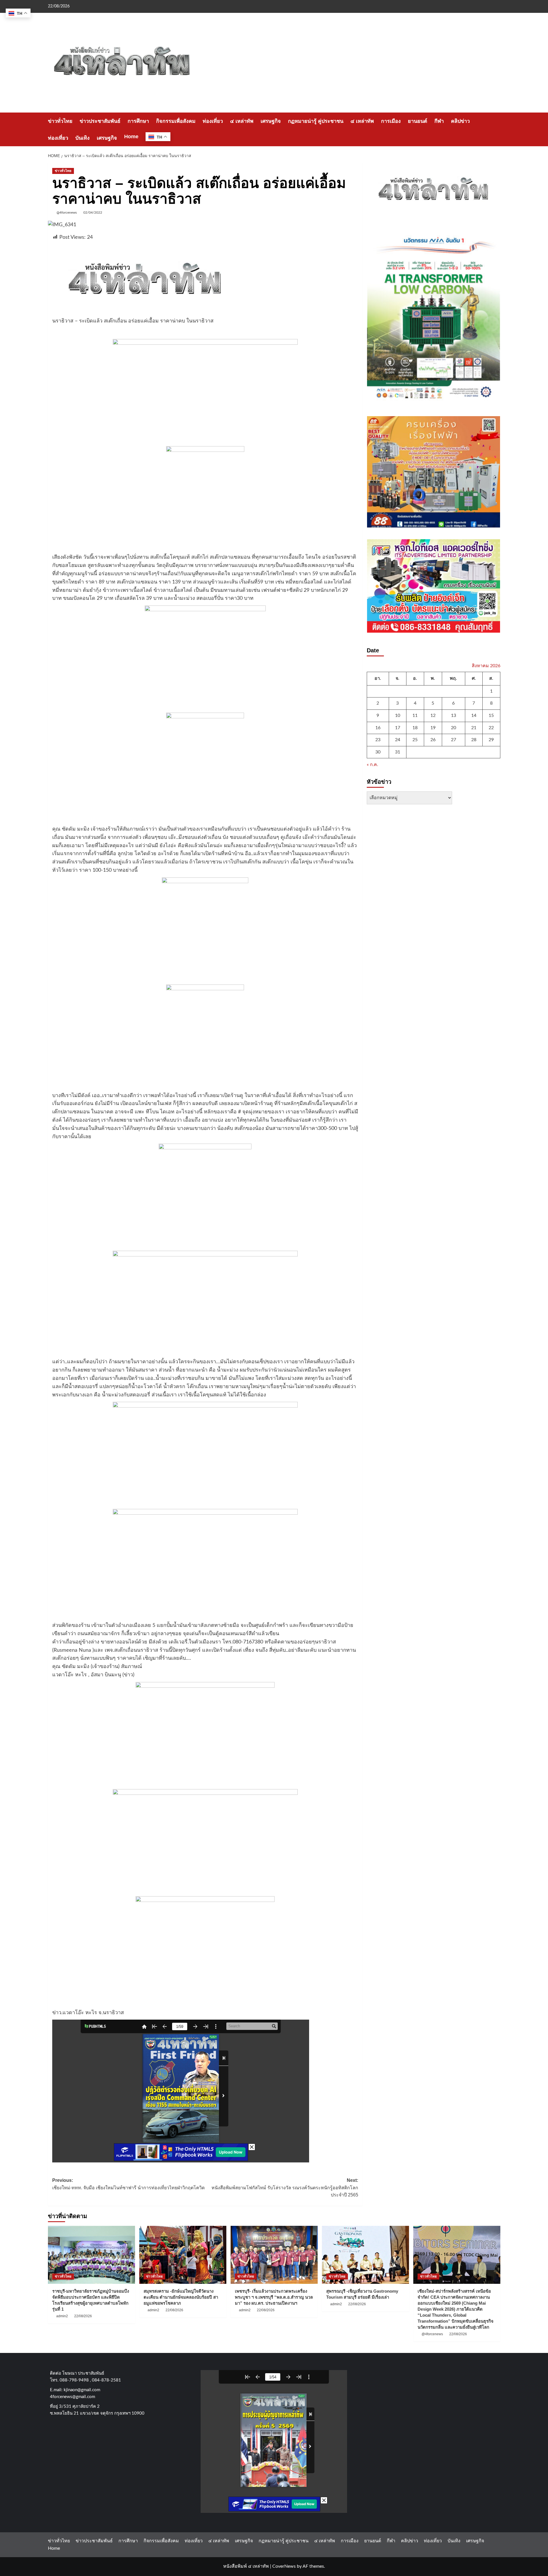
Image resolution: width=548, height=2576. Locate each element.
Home (131, 137)
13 (454, 715)
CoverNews (284, 2566)
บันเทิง (82, 138)
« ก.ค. (372, 765)
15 (491, 715)
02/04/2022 (93, 213)
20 (454, 727)
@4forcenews (67, 213)
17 (398, 727)
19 (433, 727)
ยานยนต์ (418, 121)
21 (474, 727)
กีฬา (439, 121)
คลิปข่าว (460, 121)
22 (491, 727)
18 (415, 727)
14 (474, 715)
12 (433, 715)
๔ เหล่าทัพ (242, 121)
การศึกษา (138, 121)
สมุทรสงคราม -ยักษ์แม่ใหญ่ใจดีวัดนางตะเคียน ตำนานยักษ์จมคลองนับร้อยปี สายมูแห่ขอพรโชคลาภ (181, 2297)
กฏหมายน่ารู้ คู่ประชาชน (316, 121)
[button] (497, 130)
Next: (285, 2188)
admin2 (62, 2316)
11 (415, 715)
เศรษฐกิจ (271, 121)
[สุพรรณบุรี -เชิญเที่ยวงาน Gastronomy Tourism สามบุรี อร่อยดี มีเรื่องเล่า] (365, 2255)
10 (398, 715)
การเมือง (391, 121)
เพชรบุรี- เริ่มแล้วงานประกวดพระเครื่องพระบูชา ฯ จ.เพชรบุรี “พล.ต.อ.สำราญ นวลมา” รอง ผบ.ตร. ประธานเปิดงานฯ (274, 2297)
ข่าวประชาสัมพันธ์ (100, 121)
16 (378, 727)
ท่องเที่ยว (213, 121)
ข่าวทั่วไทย (60, 121)
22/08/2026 (83, 2316)
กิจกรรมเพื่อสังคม (176, 121)
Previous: (128, 2184)
